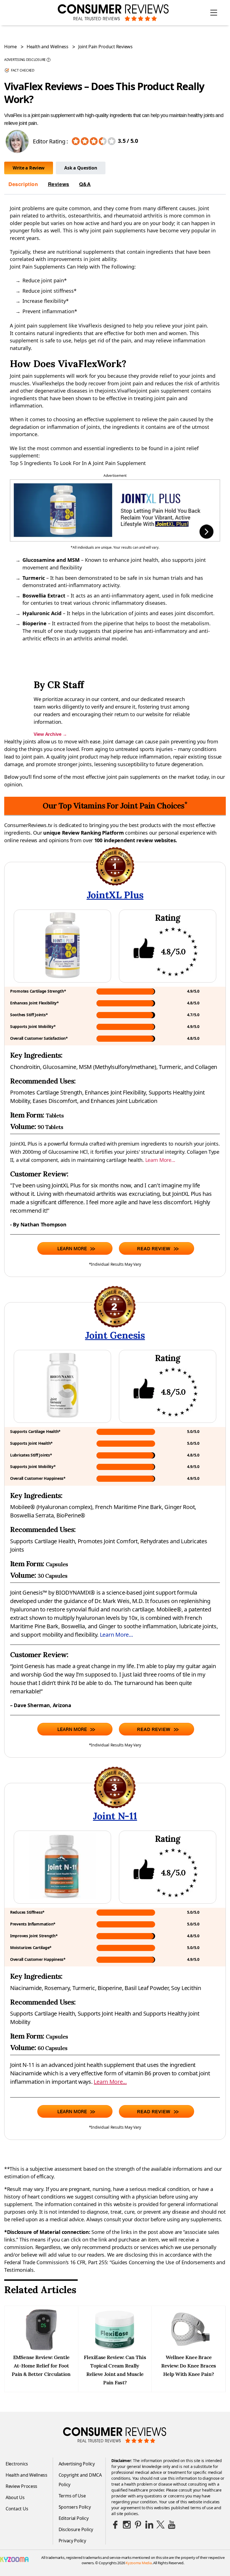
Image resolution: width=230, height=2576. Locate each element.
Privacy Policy (72, 2541)
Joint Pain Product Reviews (105, 47)
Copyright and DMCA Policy (80, 2480)
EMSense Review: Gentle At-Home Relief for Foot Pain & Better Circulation (41, 2366)
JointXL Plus (115, 895)
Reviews (59, 184)
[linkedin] (149, 2525)
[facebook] (116, 2525)
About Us (15, 2497)
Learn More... (160, 1160)
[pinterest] (138, 2525)
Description (23, 184)
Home (11, 47)
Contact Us (17, 2509)
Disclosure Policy (76, 2529)
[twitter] (160, 2525)
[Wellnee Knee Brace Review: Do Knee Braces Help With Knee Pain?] (188, 2349)
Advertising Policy (77, 2464)
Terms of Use (72, 2496)
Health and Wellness (48, 47)
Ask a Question (81, 168)
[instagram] (127, 2525)
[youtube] (172, 2525)
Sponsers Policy (75, 2507)
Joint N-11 (115, 1816)
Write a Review (29, 168)
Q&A (85, 184)
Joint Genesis (115, 1335)
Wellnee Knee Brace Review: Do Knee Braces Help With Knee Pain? (189, 2366)
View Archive (50, 734)
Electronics (17, 2464)
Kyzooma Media (139, 2563)
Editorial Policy (74, 2518)
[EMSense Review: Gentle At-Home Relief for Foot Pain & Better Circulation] (41, 2349)
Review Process (21, 2486)
